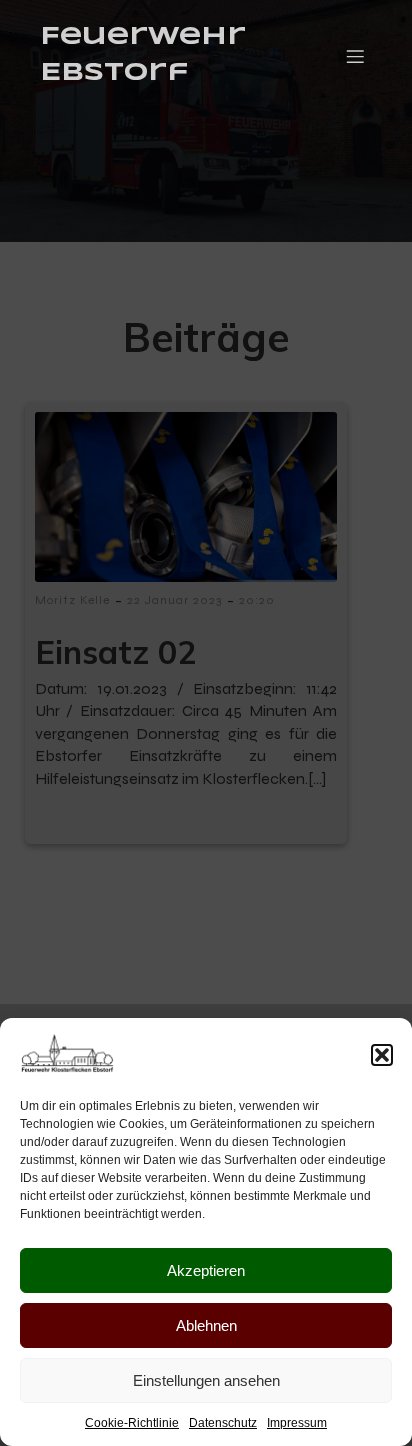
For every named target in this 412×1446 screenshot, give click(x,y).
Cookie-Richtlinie (132, 1423)
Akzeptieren (206, 1270)
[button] (382, 1055)
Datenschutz (223, 1423)
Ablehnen (206, 1325)
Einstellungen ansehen (206, 1380)
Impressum (297, 1423)
